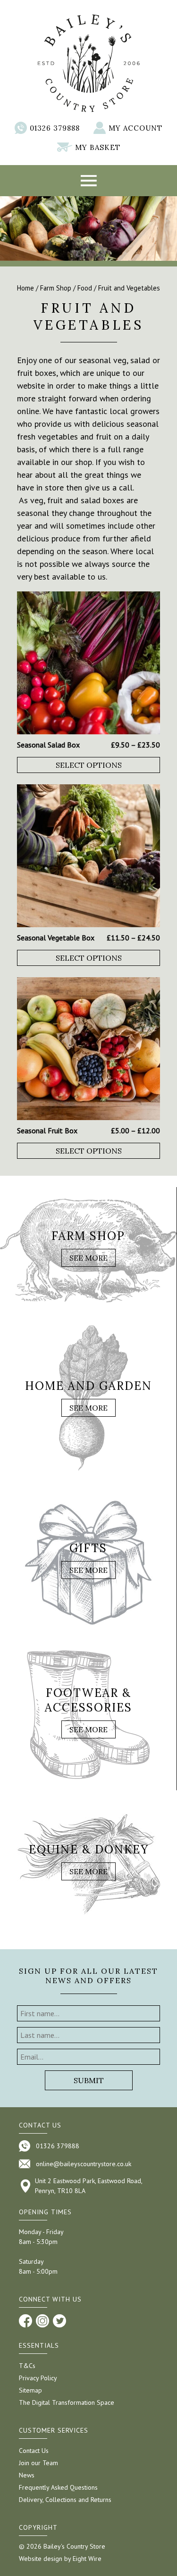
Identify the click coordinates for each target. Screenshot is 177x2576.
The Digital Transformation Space (67, 2402)
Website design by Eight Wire (60, 2559)
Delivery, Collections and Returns (65, 2500)
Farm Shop (56, 288)
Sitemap (30, 2390)
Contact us (40, 2125)
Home (25, 288)
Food (85, 288)
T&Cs (27, 2366)
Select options (89, 765)
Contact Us (34, 2451)
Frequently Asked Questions (58, 2487)
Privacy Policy (38, 2378)
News (27, 2475)
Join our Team (38, 2463)
